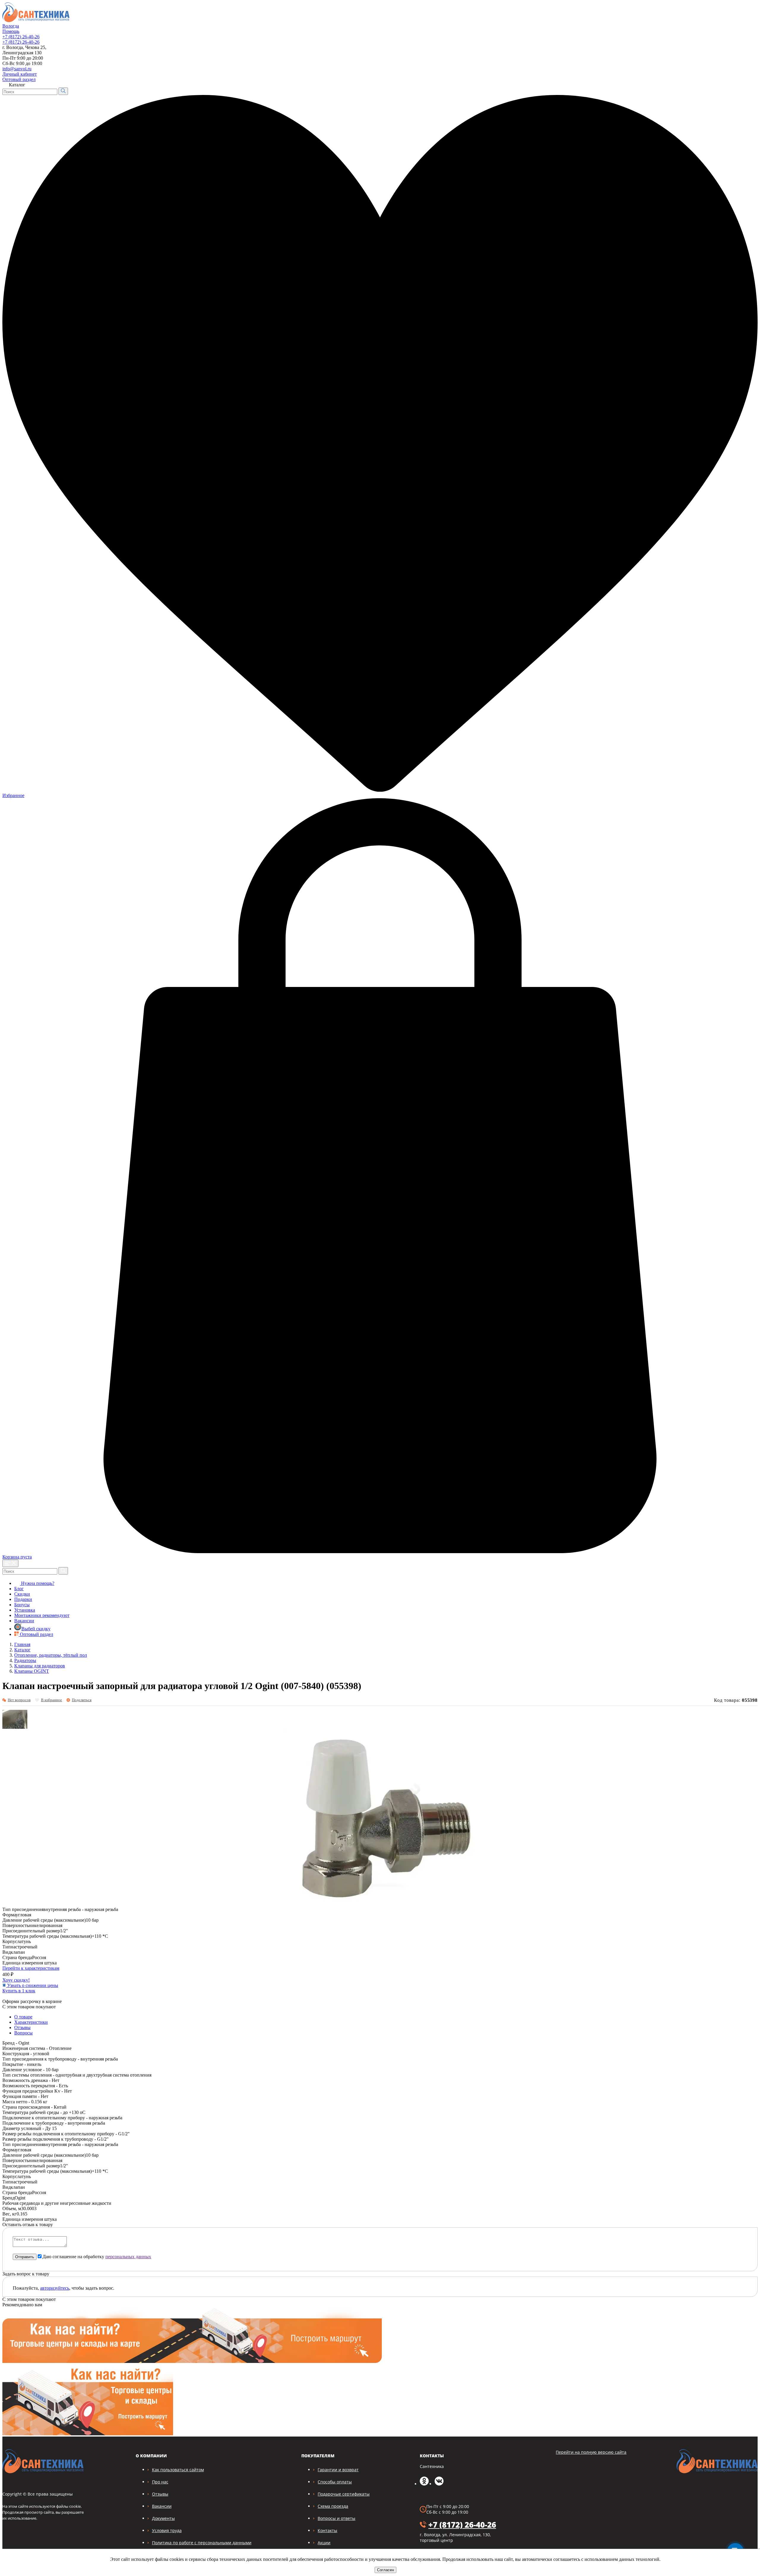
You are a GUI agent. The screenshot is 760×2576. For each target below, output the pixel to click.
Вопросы (23, 2033)
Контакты (327, 2530)
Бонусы (22, 1605)
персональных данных (128, 2257)
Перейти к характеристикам (31, 1968)
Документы (163, 2518)
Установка (25, 1610)
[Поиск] (63, 91)
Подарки (23, 1599)
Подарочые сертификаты (344, 2494)
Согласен (385, 2570)
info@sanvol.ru (17, 69)
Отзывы (22, 2027)
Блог (19, 1589)
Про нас (160, 2482)
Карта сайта (742, 73)
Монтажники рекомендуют (42, 1615)
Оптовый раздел (19, 79)
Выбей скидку (36, 1629)
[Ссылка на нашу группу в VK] (439, 2484)
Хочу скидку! (16, 1980)
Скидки (22, 1594)
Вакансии (24, 1621)
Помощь (11, 31)
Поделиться (82, 1700)
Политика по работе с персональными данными (202, 2543)
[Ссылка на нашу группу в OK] (424, 2484)
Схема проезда (333, 2506)
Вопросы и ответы (337, 2518)
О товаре (23, 2017)
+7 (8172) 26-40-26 (21, 37)
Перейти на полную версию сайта (591, 2452)
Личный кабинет (20, 74)
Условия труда (167, 2530)
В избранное (52, 1700)
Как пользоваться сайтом (178, 2470)
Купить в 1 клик (19, 1991)
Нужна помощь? (37, 1583)
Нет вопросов (19, 1700)
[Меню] (10, 1563)
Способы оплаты (335, 2482)
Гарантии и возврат (338, 2470)
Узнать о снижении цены (32, 1985)
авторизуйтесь (55, 2288)
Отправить (25, 2257)
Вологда (11, 26)
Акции (324, 2543)
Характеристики (31, 2022)
